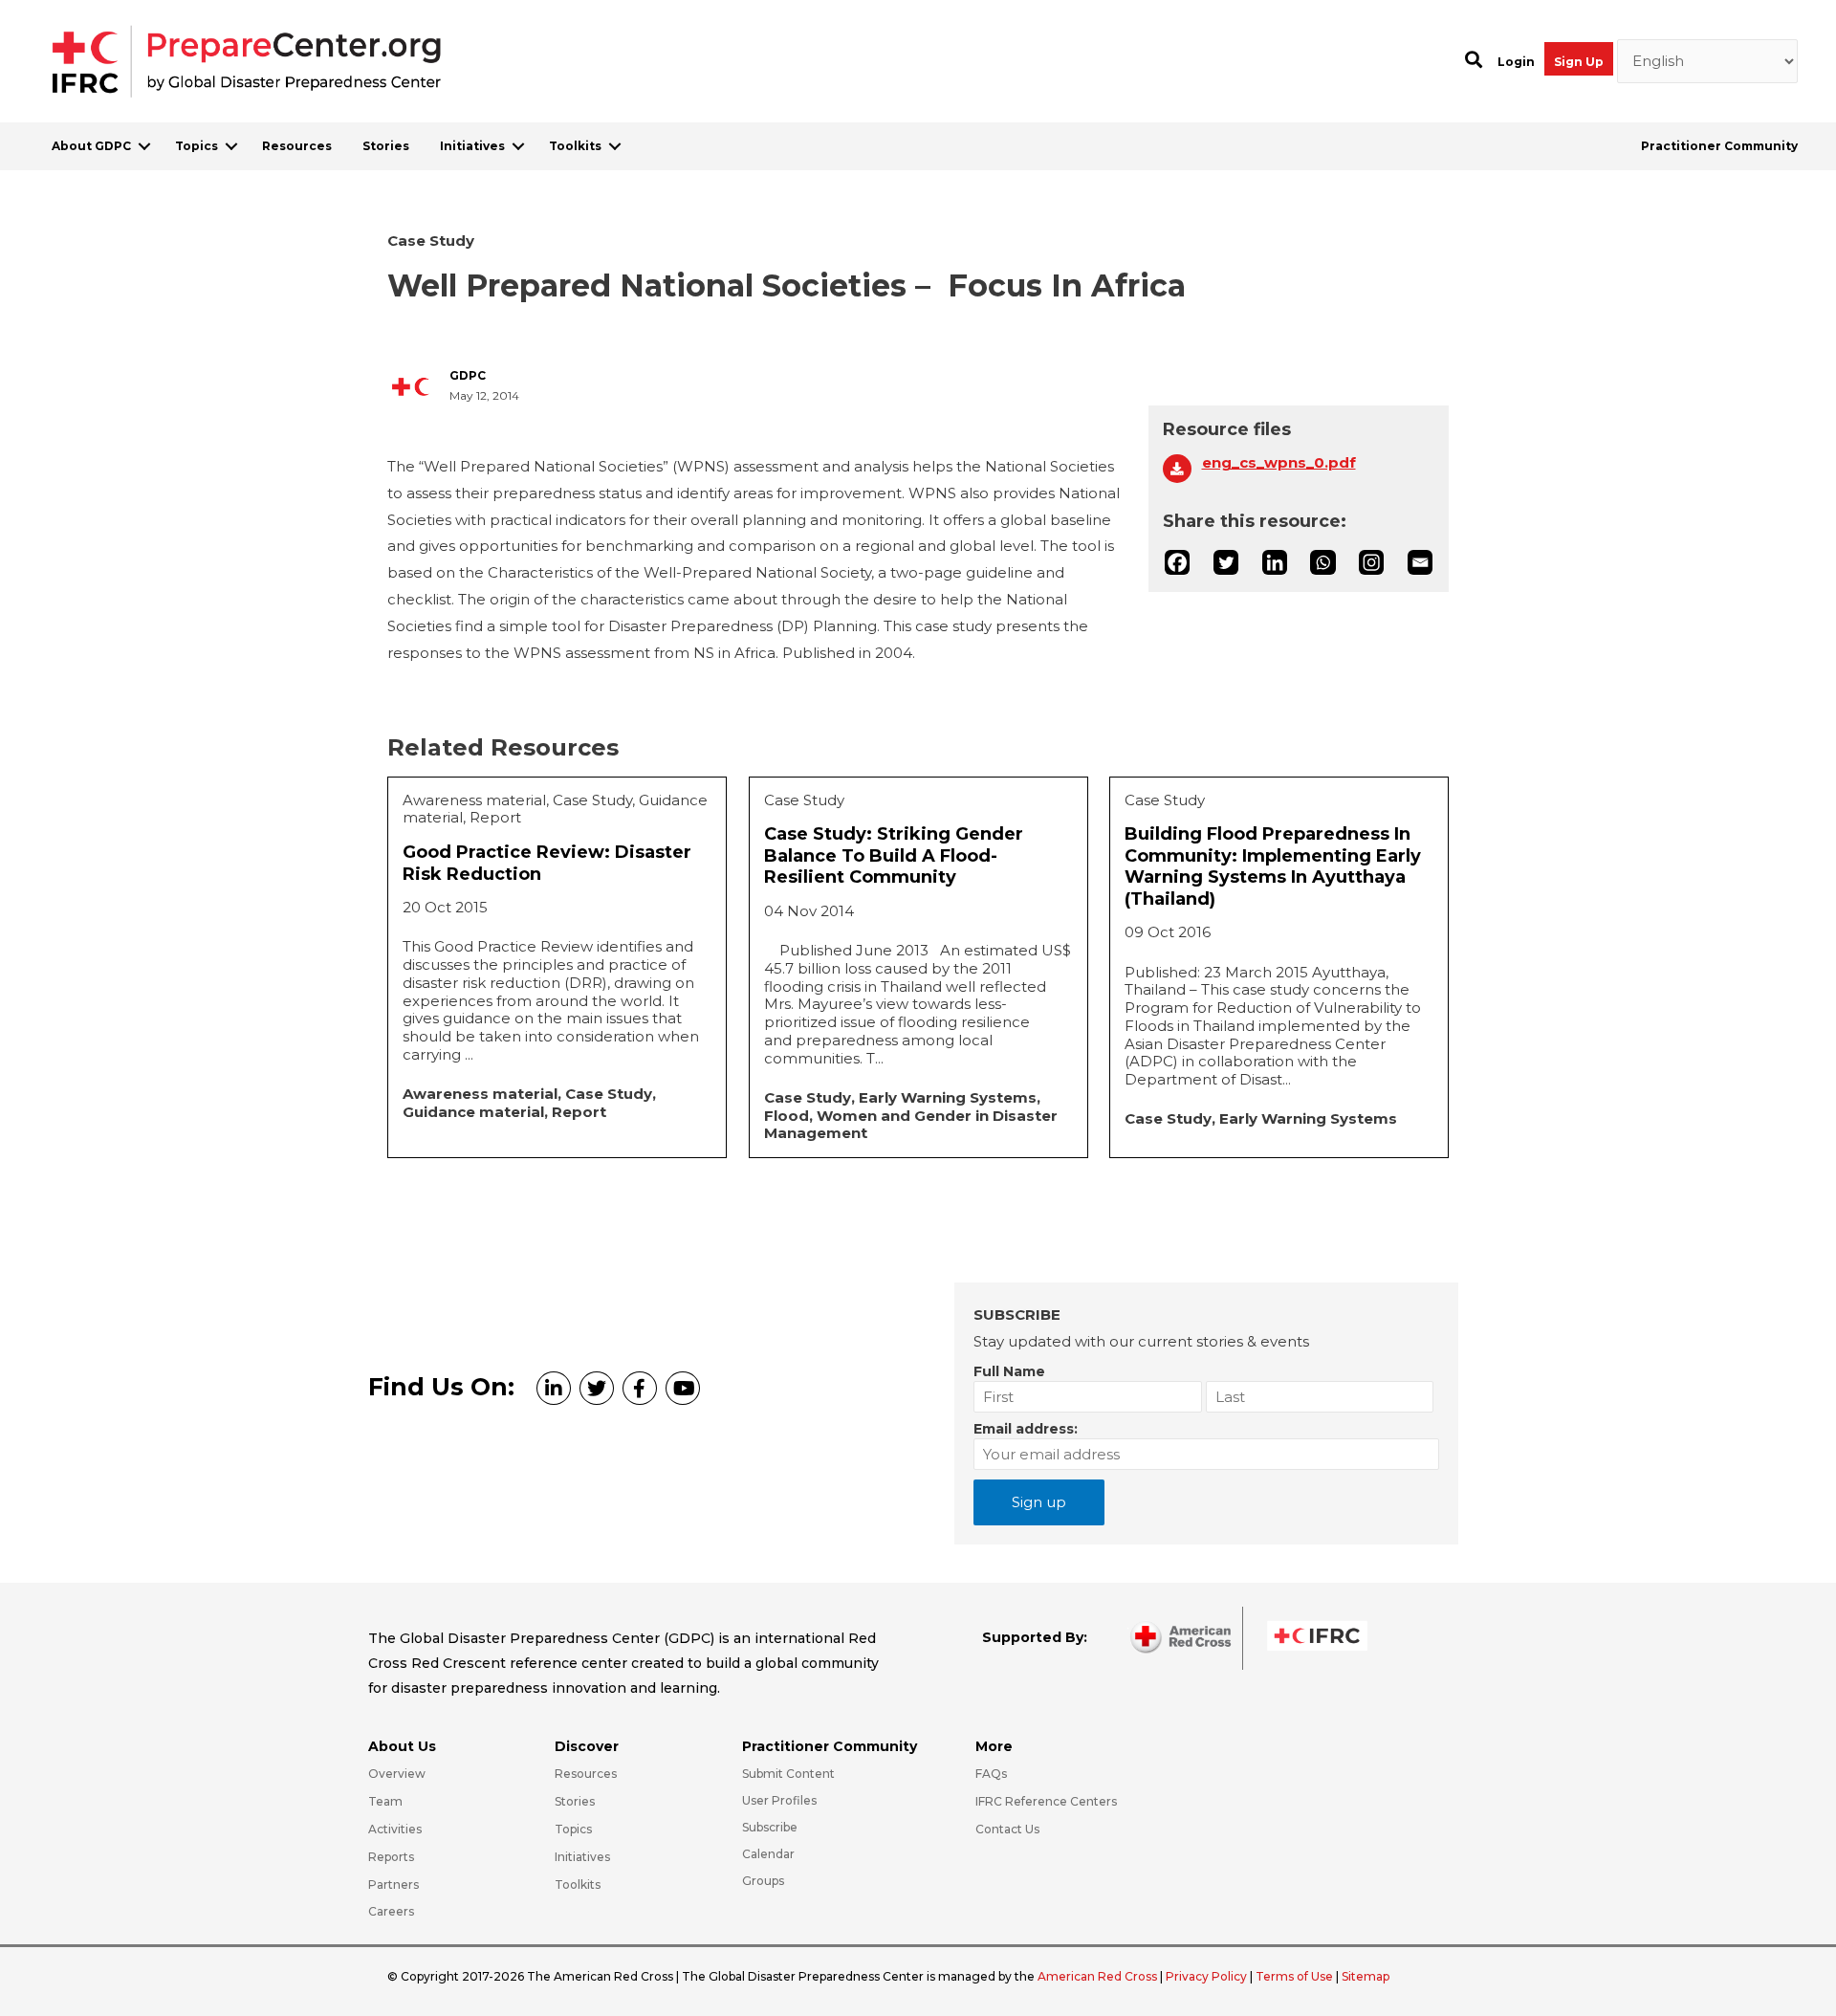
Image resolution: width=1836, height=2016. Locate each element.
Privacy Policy (1208, 1976)
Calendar (768, 1854)
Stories (386, 146)
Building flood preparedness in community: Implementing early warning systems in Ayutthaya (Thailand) (1273, 866)
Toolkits (575, 146)
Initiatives (472, 146)
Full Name (1009, 1371)
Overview (397, 1774)
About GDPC (91, 146)
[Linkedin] (1275, 562)
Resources (297, 146)
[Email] (1420, 562)
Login (1516, 62)
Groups (763, 1881)
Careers (391, 1911)
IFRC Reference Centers (1046, 1801)
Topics (197, 146)
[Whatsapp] (1322, 562)
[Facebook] (1177, 562)
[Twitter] (1226, 562)
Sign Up (1579, 62)
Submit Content (788, 1774)
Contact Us (1007, 1829)
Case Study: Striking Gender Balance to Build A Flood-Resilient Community (894, 855)
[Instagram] (1371, 562)
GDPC (468, 376)
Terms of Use (1294, 1976)
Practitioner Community (1719, 146)
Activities (395, 1829)
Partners (393, 1885)
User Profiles (779, 1800)
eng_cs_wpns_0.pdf (1279, 463)
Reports (391, 1857)
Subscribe (770, 1827)
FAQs (991, 1774)
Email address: (1026, 1429)
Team (385, 1801)
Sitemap (1366, 1976)
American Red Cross (1099, 1976)
